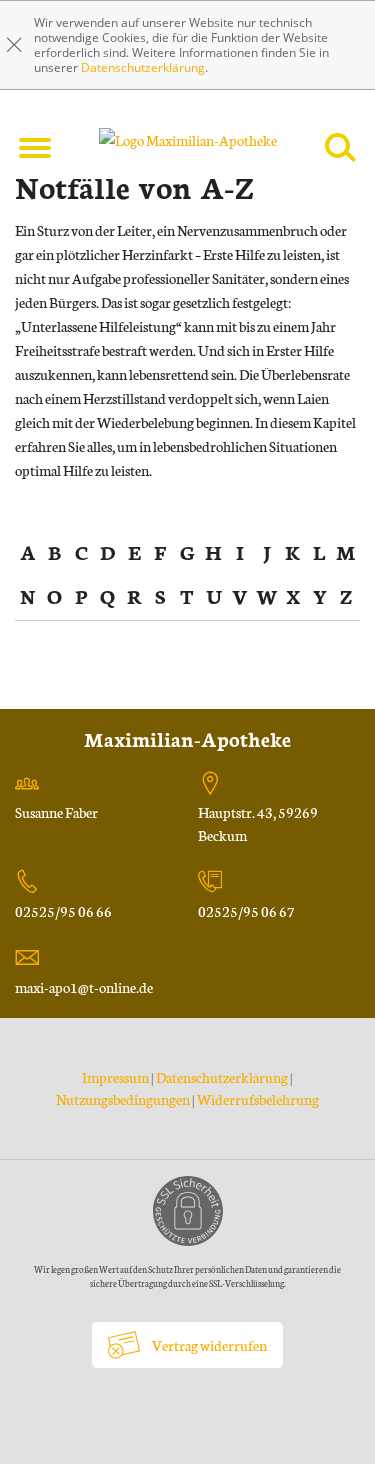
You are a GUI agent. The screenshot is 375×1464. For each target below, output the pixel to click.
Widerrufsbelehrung (258, 1099)
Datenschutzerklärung (143, 67)
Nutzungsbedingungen (123, 1099)
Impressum (116, 1077)
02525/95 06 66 (63, 911)
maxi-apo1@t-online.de (84, 987)
